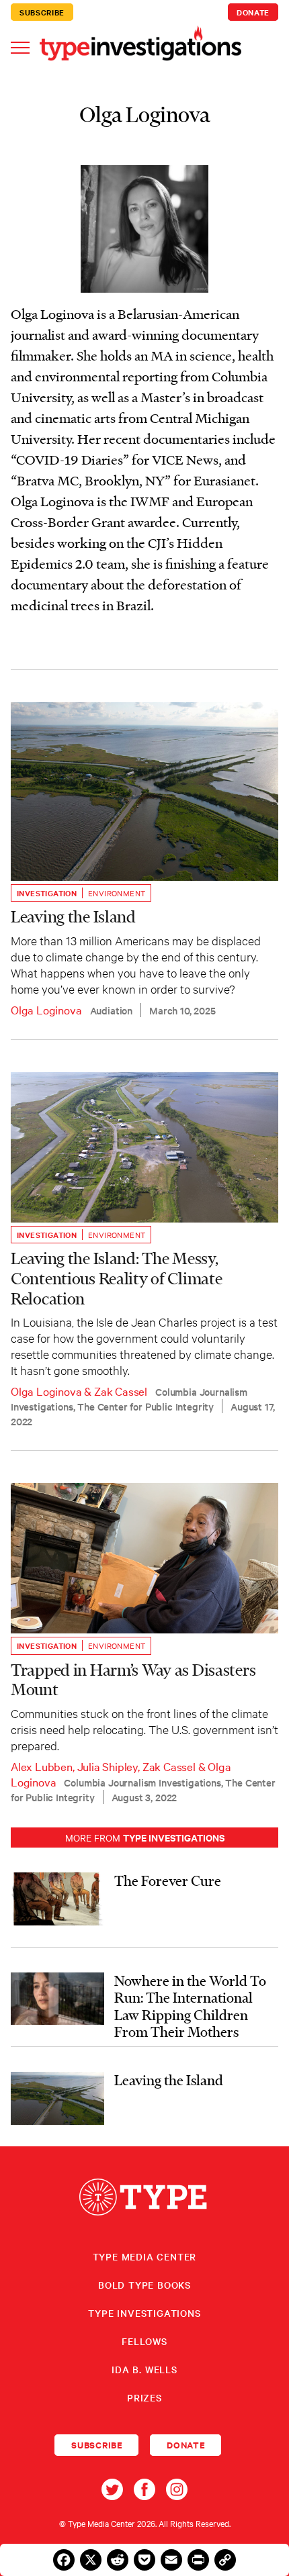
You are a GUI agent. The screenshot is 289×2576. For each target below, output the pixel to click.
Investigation (47, 893)
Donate (253, 12)
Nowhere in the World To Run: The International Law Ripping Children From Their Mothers (190, 2006)
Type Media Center (145, 2256)
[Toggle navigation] (20, 47)
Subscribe (42, 12)
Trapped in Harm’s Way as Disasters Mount (133, 1680)
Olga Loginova (46, 1009)
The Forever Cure (168, 1880)
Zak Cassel (121, 1391)
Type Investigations (144, 2313)
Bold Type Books (144, 2285)
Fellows (144, 2341)
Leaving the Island (73, 917)
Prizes (144, 2397)
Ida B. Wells (144, 2369)
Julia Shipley (108, 1766)
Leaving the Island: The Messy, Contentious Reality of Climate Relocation (116, 1279)
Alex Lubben (42, 1766)
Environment (117, 893)
